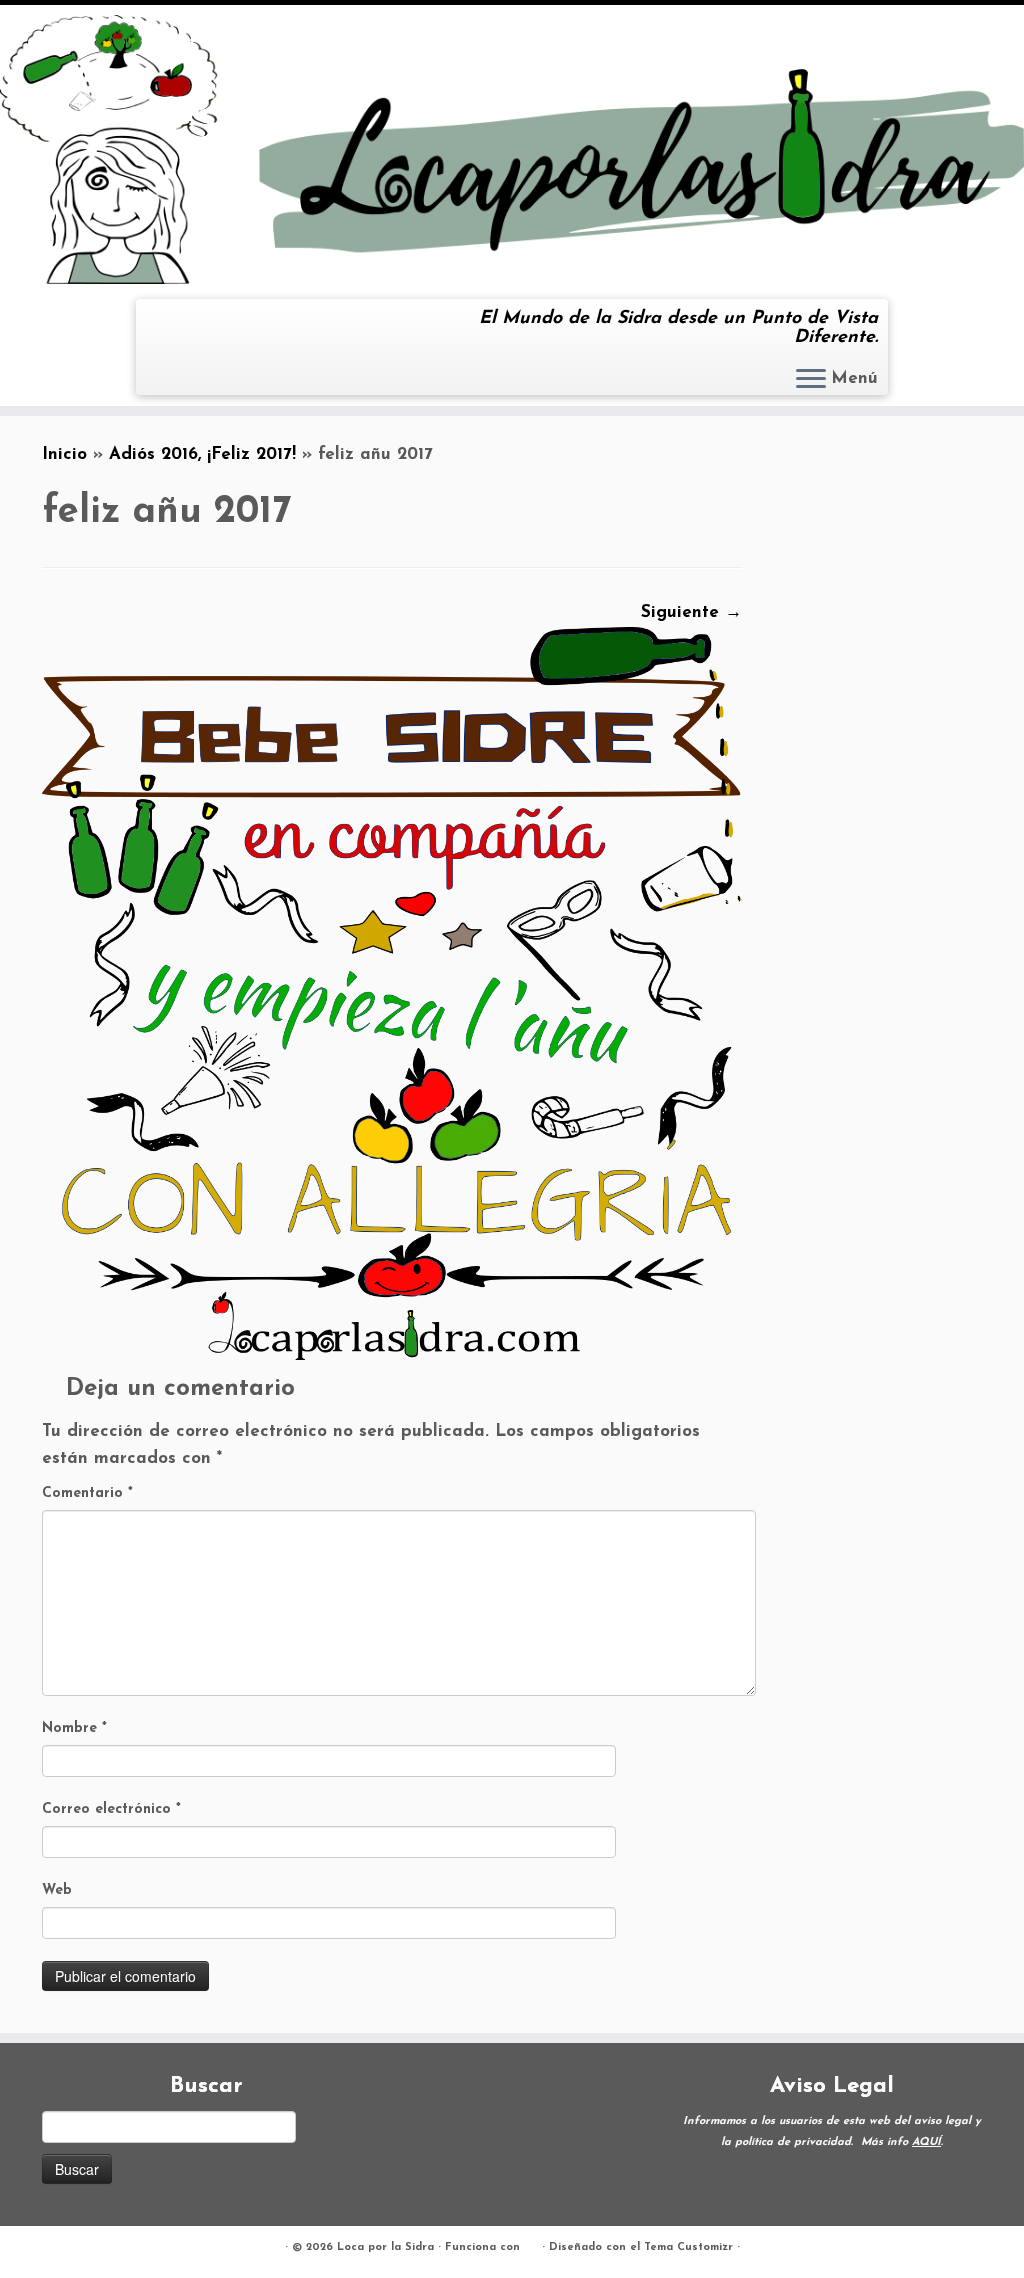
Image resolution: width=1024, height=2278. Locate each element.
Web (57, 1890)
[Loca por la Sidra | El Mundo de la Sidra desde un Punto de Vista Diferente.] (512, 149)
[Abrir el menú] (811, 380)
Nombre (74, 1728)
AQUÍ (926, 2142)
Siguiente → (691, 612)
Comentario (87, 1493)
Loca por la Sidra (385, 2247)
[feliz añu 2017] (392, 991)
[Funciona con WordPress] (531, 2244)
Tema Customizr (688, 2247)
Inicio (64, 454)
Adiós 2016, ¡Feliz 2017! (202, 454)
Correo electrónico (111, 1809)
